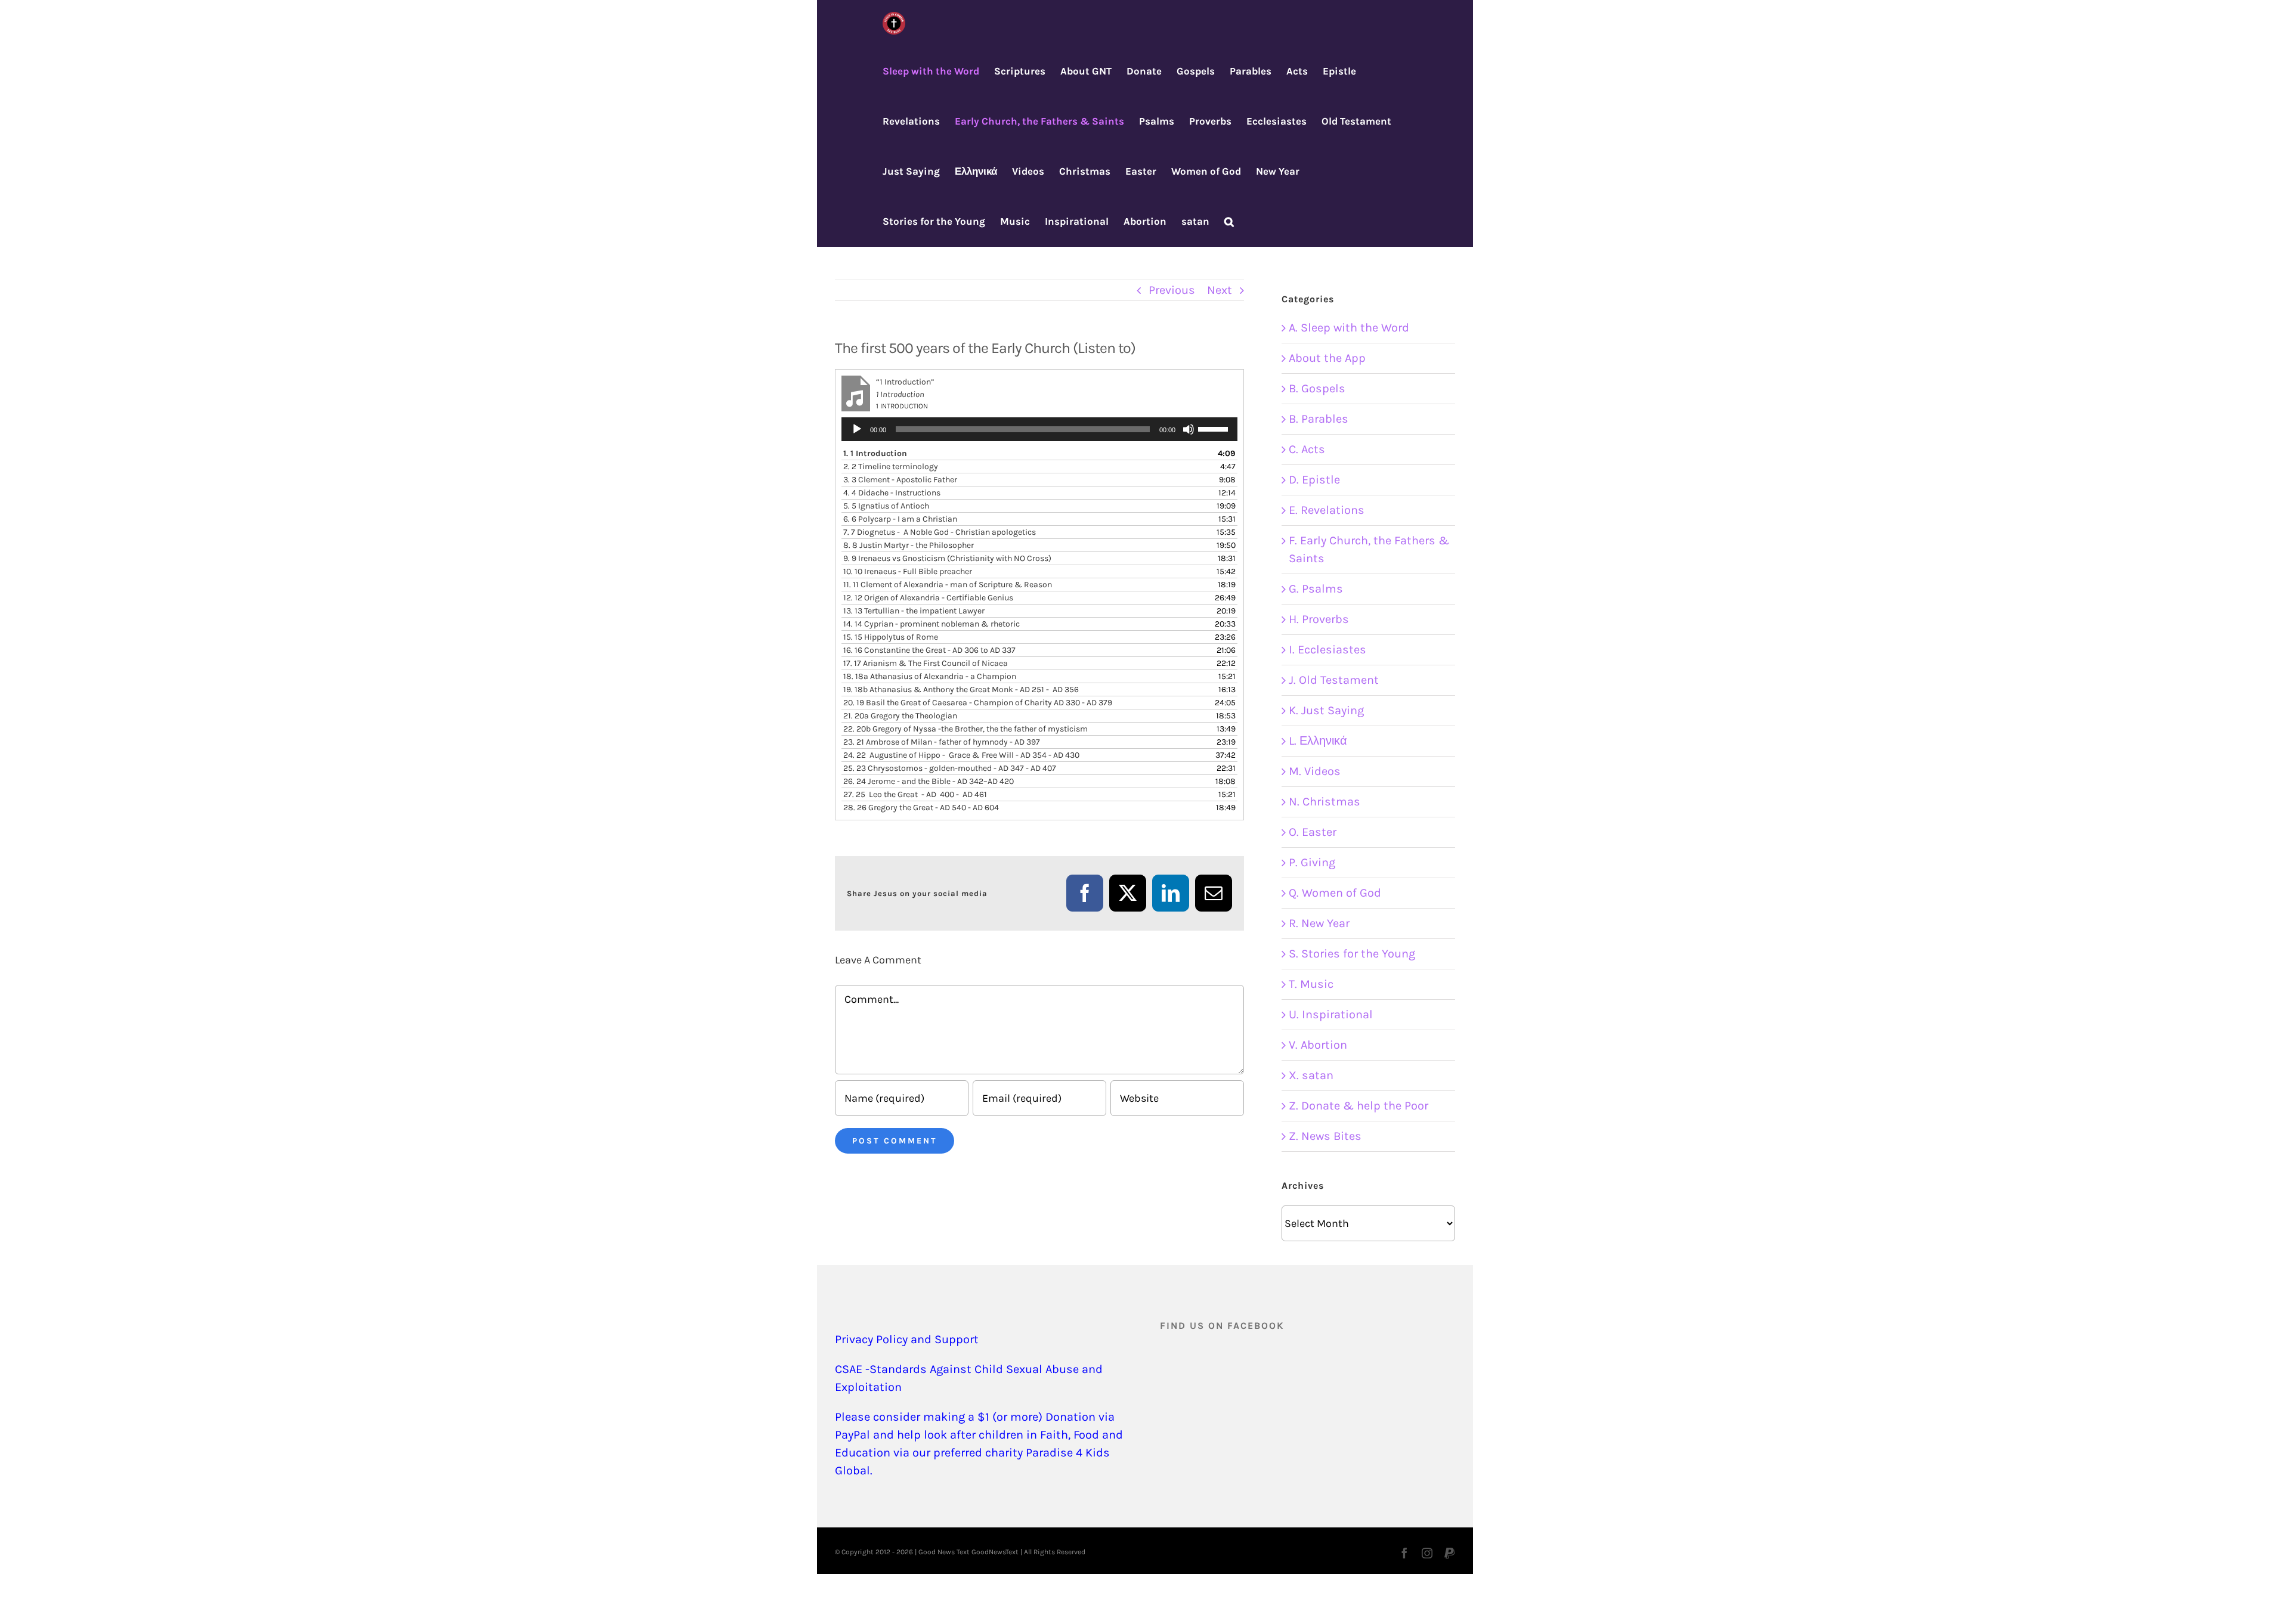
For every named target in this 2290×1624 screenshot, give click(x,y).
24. (961, 755)
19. (961, 689)
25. (950, 768)
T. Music (1311, 984)
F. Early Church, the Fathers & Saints (1369, 549)
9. (947, 558)
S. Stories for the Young (1352, 954)
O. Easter (1313, 832)
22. (965, 729)
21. (900, 716)
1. (875, 453)
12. (928, 598)
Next (1220, 290)
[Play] (857, 429)
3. (900, 480)
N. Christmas (1325, 802)
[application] (1039, 429)
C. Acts (1307, 449)
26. (929, 781)
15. (891, 637)
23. (942, 742)
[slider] (1215, 428)
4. (892, 493)
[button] (1229, 222)
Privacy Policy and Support (907, 1339)
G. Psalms (1316, 589)
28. (921, 808)
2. (891, 467)
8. (909, 545)
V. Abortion (1318, 1045)
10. (908, 571)
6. (900, 519)
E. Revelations (1327, 510)
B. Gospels (1317, 388)
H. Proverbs (1319, 619)
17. (926, 663)
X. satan (1311, 1075)
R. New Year (1319, 923)
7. (940, 532)
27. (915, 794)
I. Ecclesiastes (1327, 650)
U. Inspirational (1331, 1014)
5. (886, 506)
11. (948, 585)
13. (914, 611)
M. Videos (1315, 771)
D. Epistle (1314, 480)
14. (932, 624)
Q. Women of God (1335, 893)
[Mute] (1189, 429)
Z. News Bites (1325, 1136)
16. (929, 650)
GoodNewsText (995, 1552)
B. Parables (1319, 419)
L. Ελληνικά (1318, 741)
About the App (1327, 358)
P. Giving (1312, 862)
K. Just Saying (1326, 710)
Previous (1172, 290)
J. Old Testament (1334, 680)
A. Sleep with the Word (1349, 328)
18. (930, 676)
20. (978, 703)
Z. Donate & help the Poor (1358, 1106)
